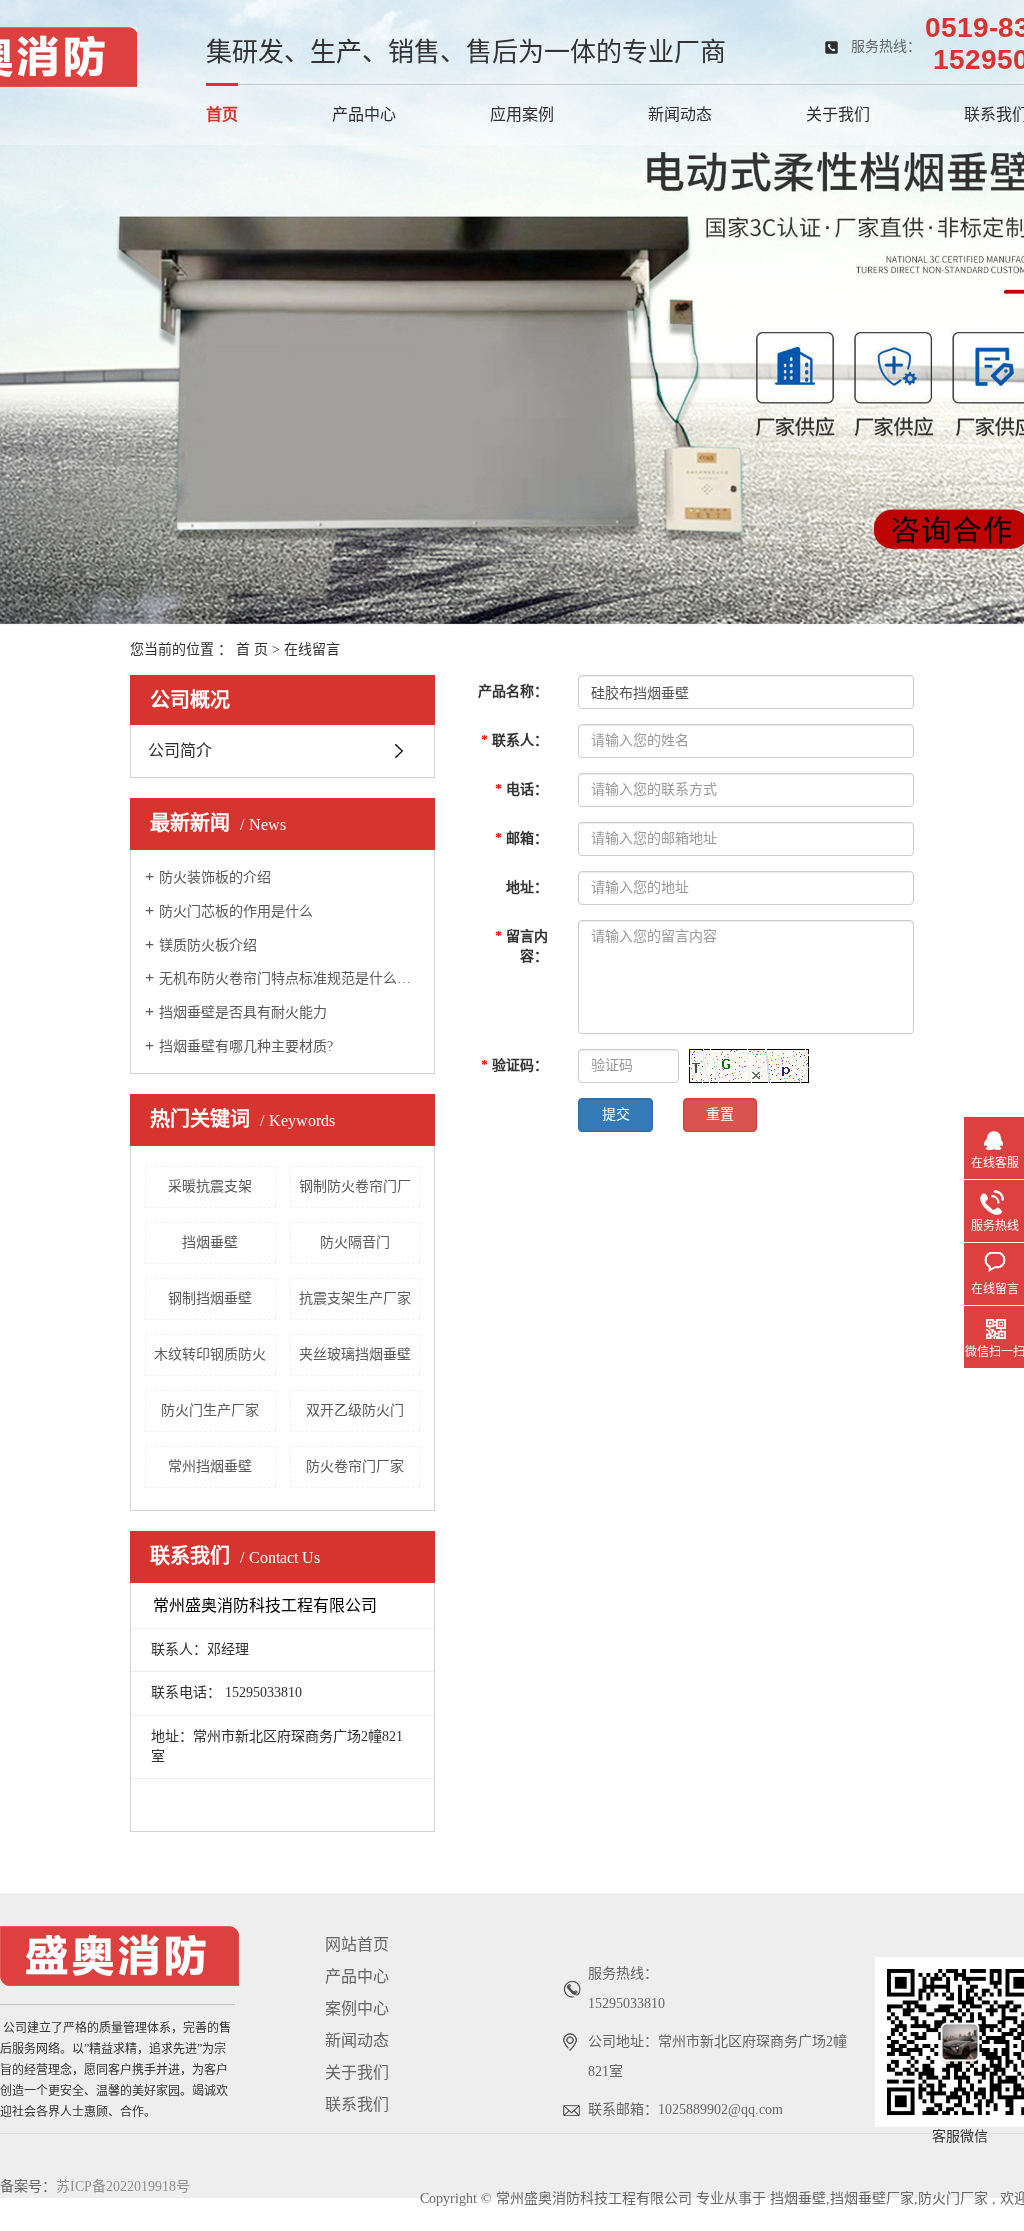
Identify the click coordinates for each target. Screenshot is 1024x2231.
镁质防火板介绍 (208, 945)
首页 (222, 114)
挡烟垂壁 (210, 1242)
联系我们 (357, 2104)
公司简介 (180, 750)
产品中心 (364, 114)
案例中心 (357, 2008)
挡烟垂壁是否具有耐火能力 (243, 1012)
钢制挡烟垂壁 (210, 1298)
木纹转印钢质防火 (210, 1354)
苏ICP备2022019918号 (123, 2186)
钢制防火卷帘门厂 (355, 1186)
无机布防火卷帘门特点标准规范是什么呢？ (289, 978)
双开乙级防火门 (355, 1410)
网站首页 (357, 1944)
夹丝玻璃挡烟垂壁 (355, 1354)
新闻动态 (680, 114)
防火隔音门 (355, 1242)
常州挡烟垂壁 (210, 1466)
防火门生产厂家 (210, 1410)
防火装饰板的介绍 (215, 877)
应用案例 (522, 114)
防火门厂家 (953, 2198)
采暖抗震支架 (210, 1186)
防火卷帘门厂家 (355, 1466)
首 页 (252, 649)
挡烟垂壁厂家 (872, 2198)
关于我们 (838, 114)
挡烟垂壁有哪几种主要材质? (246, 1046)
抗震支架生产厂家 (355, 1298)
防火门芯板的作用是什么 (236, 911)
